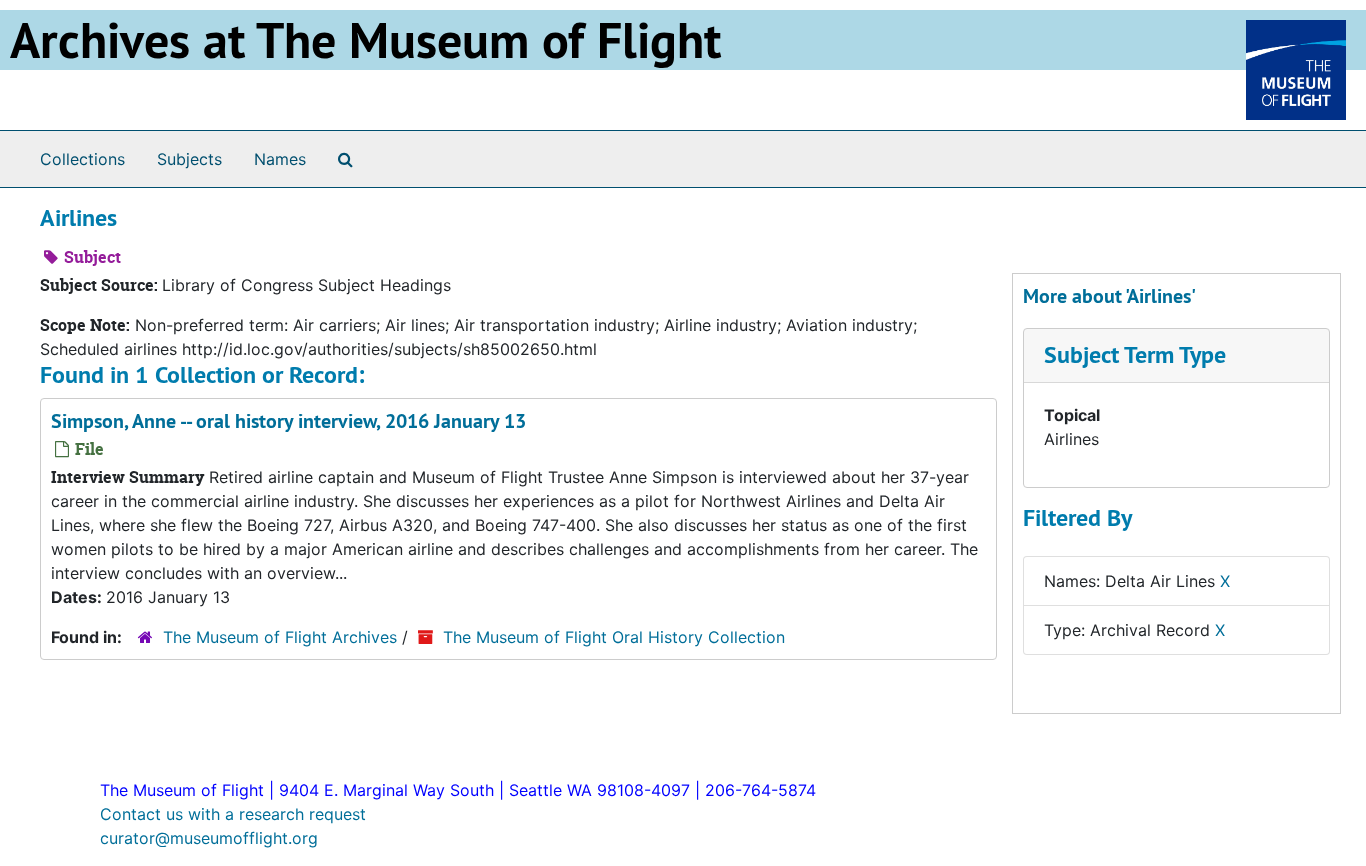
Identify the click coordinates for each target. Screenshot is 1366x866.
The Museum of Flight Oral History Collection (614, 637)
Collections (82, 159)
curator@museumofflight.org (209, 838)
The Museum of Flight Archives (280, 637)
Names (280, 159)
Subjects (189, 159)
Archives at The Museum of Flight (365, 40)
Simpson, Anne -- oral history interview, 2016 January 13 (288, 421)
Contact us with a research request (233, 814)
